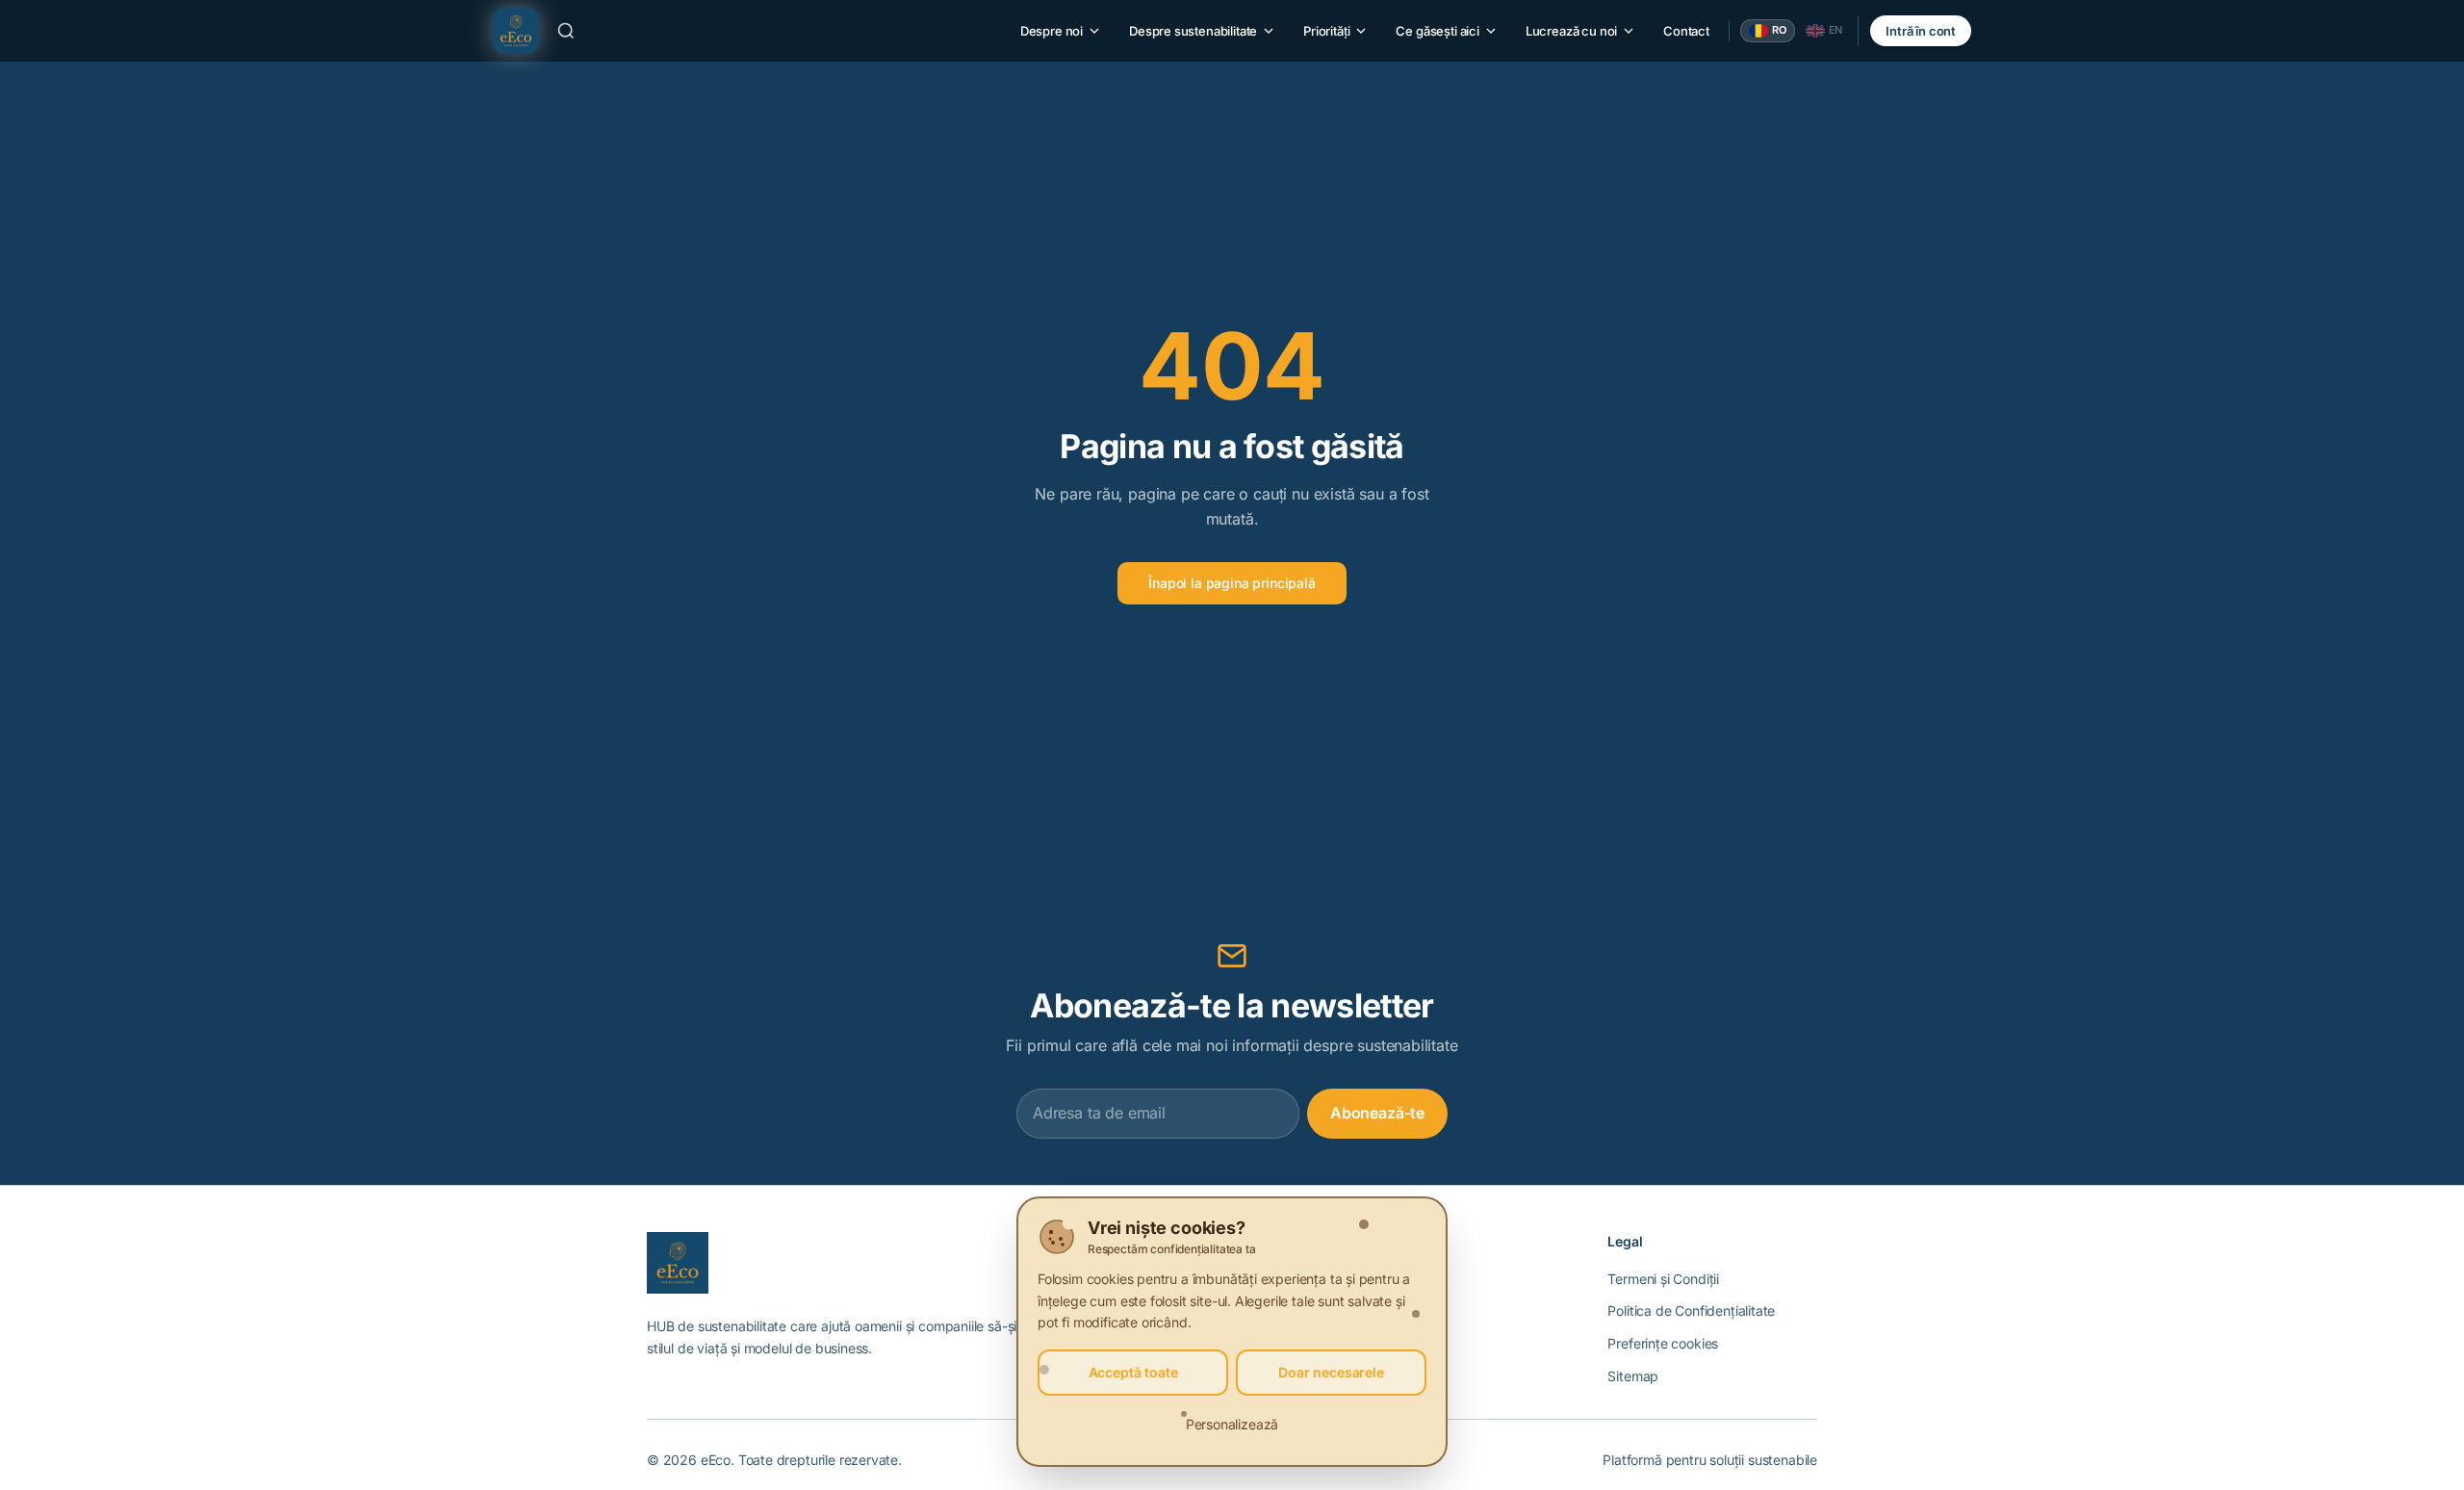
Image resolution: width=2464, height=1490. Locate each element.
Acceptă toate (1133, 1372)
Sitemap (1633, 1376)
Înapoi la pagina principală (1232, 583)
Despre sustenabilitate (1193, 31)
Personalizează (1232, 1424)
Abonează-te (1377, 1113)
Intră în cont (1921, 31)
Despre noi (1052, 31)
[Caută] (566, 31)
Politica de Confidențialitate (1691, 1310)
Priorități (1326, 31)
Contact (1686, 31)
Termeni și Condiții (1663, 1279)
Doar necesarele (1331, 1372)
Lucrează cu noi (1571, 31)
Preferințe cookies (1663, 1343)
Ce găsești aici (1437, 31)
